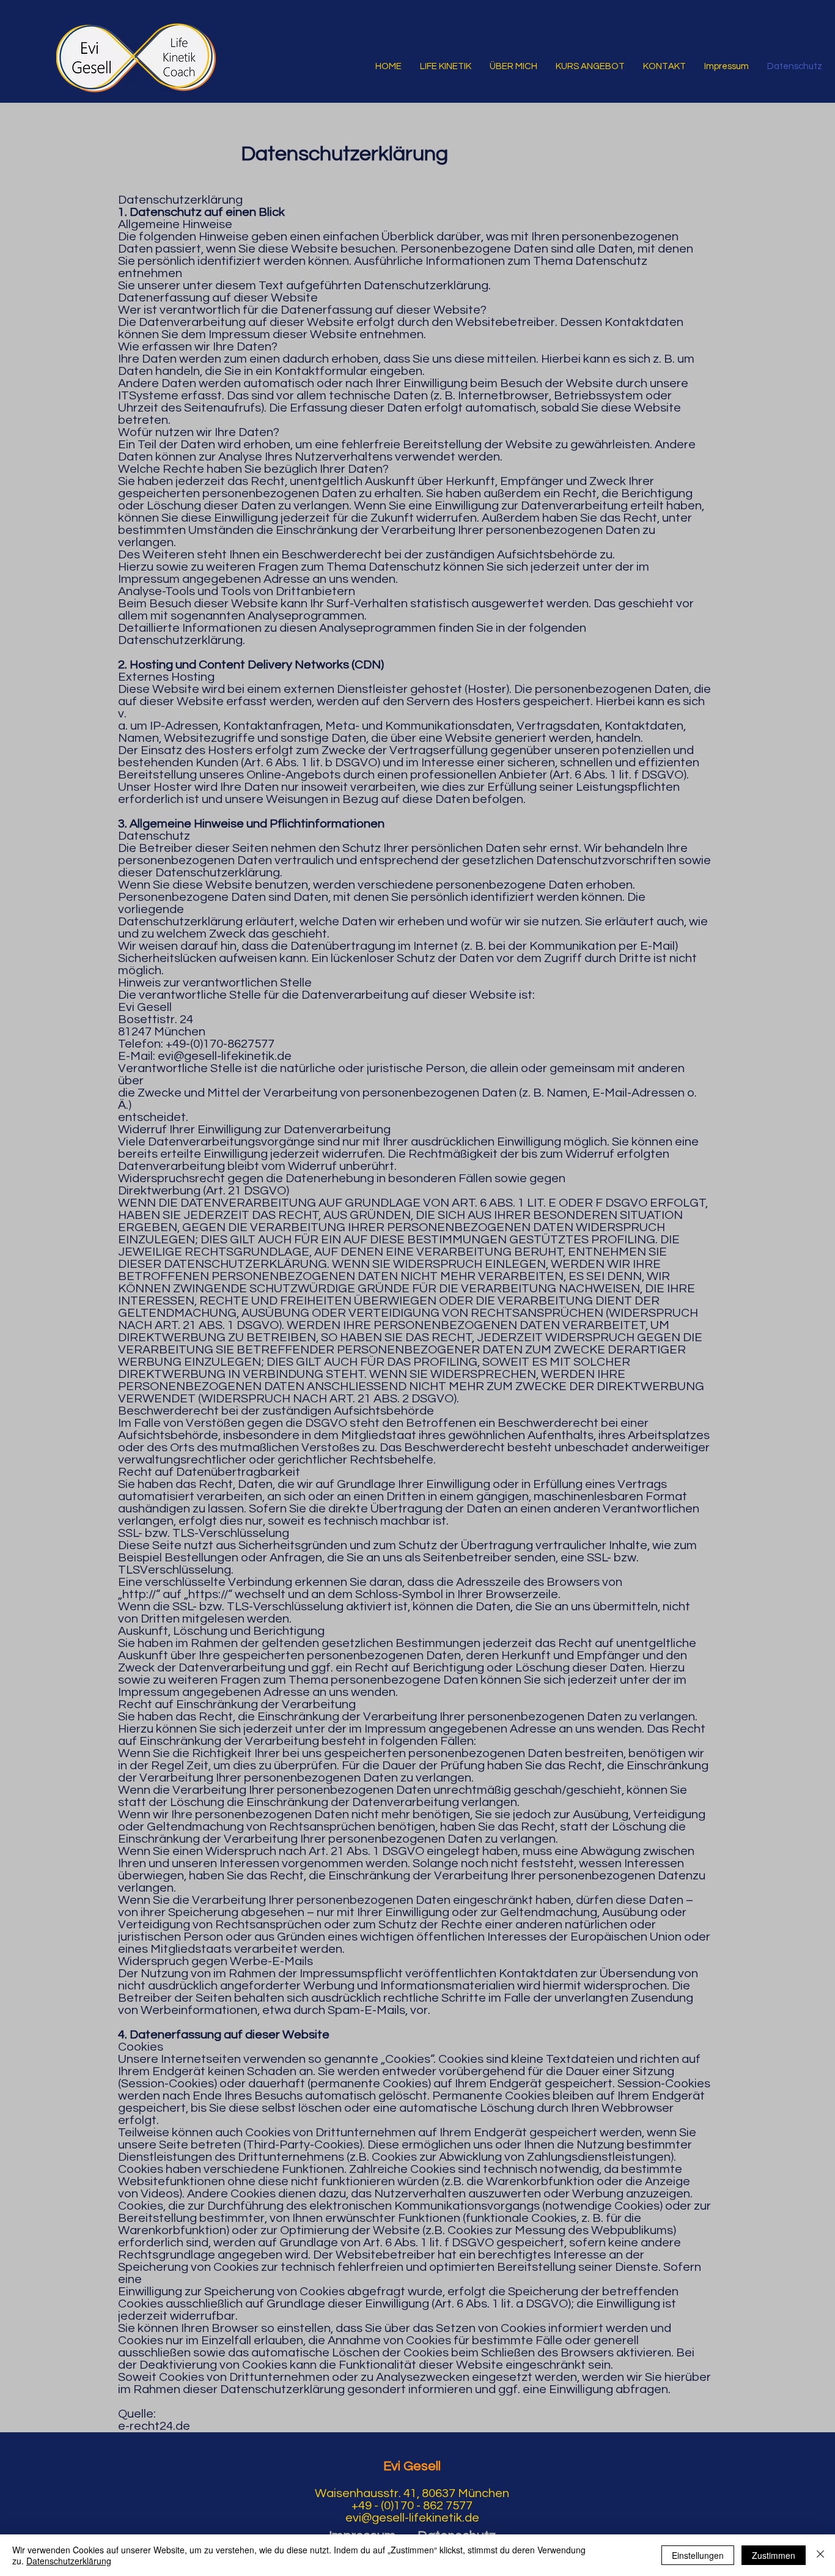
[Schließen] (820, 2555)
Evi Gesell (412, 2466)
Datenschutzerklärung (69, 2561)
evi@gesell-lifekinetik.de (225, 1056)
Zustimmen (774, 2555)
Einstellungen (698, 2555)
